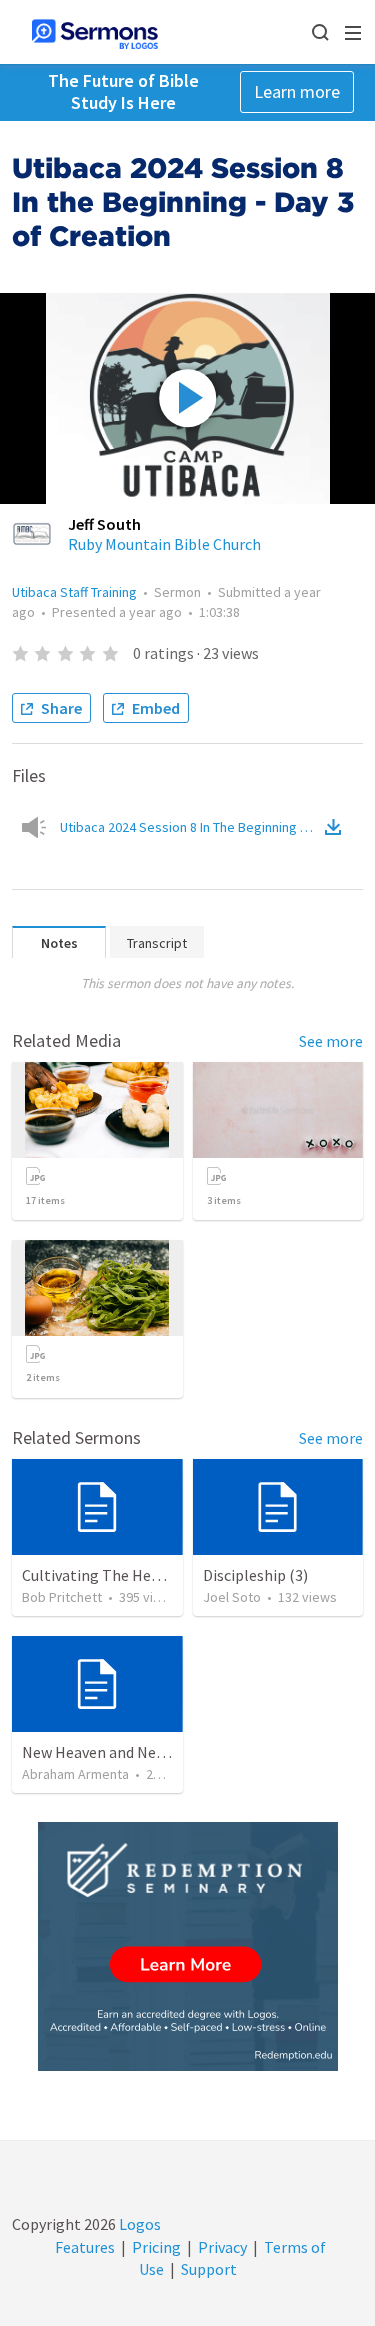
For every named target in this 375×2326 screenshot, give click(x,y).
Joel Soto (232, 1597)
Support (209, 2269)
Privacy (222, 2247)
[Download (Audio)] (337, 827)
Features (85, 2247)
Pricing (156, 2247)
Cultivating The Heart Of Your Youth (144, 1575)
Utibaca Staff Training (74, 592)
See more (331, 1041)
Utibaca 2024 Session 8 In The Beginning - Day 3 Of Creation (190, 827)
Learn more (297, 91)
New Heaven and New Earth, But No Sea (156, 1752)
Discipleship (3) (255, 1575)
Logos (138, 2224)
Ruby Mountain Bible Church (164, 544)
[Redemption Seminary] (188, 1946)
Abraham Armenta (75, 1774)
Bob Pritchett (62, 1597)
